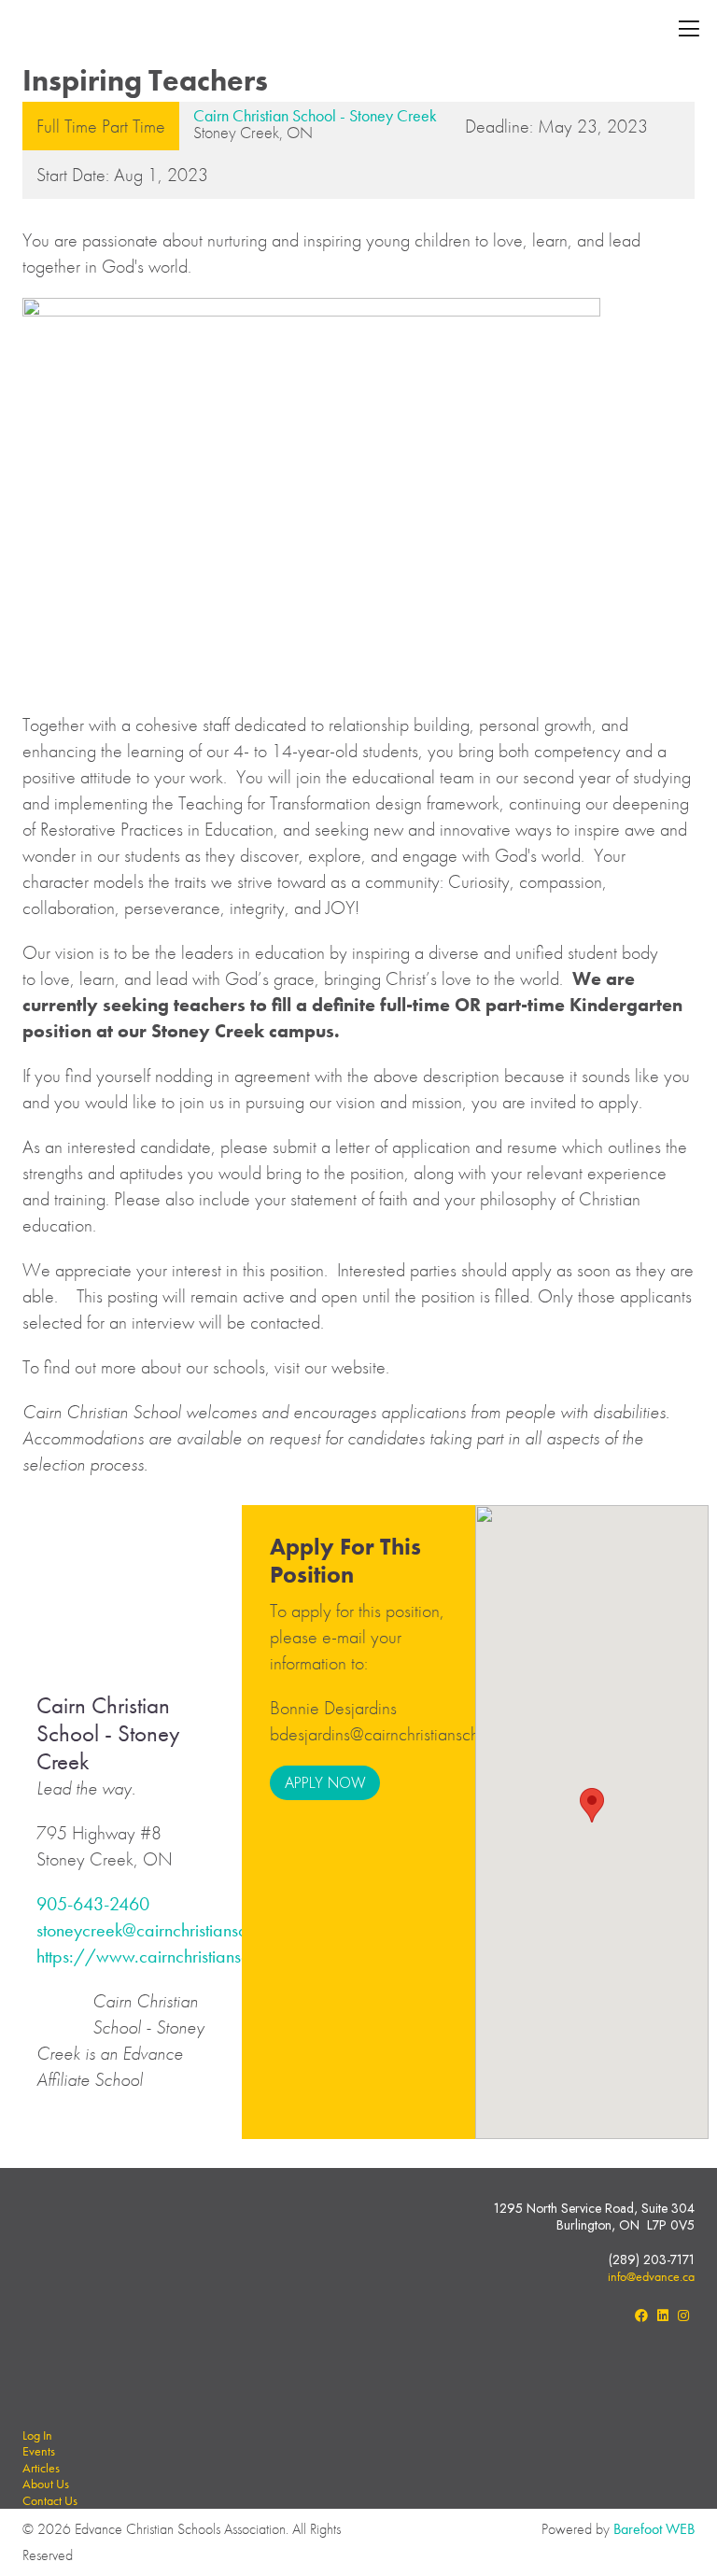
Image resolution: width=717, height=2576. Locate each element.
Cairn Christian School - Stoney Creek (315, 115)
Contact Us (50, 2500)
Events (39, 2451)
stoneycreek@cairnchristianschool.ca (169, 1930)
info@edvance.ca (651, 2276)
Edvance (96, 30)
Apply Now (325, 1783)
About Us (46, 2484)
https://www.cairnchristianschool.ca (170, 1956)
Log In (37, 2435)
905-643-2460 (93, 1904)
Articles (41, 2468)
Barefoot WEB (654, 2529)
